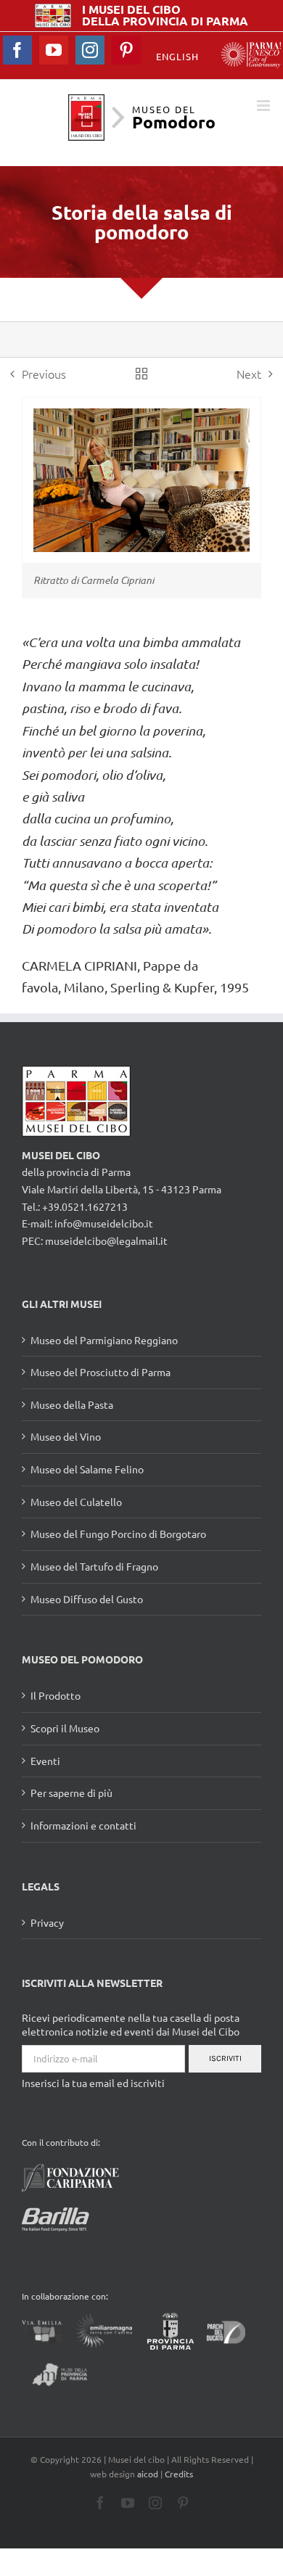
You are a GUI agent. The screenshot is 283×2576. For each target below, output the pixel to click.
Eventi (45, 1761)
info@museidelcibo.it (104, 1223)
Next (249, 374)
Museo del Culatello (76, 1502)
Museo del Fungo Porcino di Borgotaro (118, 1534)
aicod (148, 2474)
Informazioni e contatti (83, 1825)
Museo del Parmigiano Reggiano (104, 1340)
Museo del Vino (66, 1436)
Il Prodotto (56, 1695)
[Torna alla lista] (141, 374)
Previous (44, 374)
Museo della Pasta (72, 1404)
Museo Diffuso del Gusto (87, 1599)
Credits (179, 2474)
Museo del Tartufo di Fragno (94, 1566)
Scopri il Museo (65, 1728)
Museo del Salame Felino (87, 1469)
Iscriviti (225, 2058)
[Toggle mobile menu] (264, 106)
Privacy (47, 1922)
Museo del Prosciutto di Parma (101, 1372)
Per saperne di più (71, 1793)
